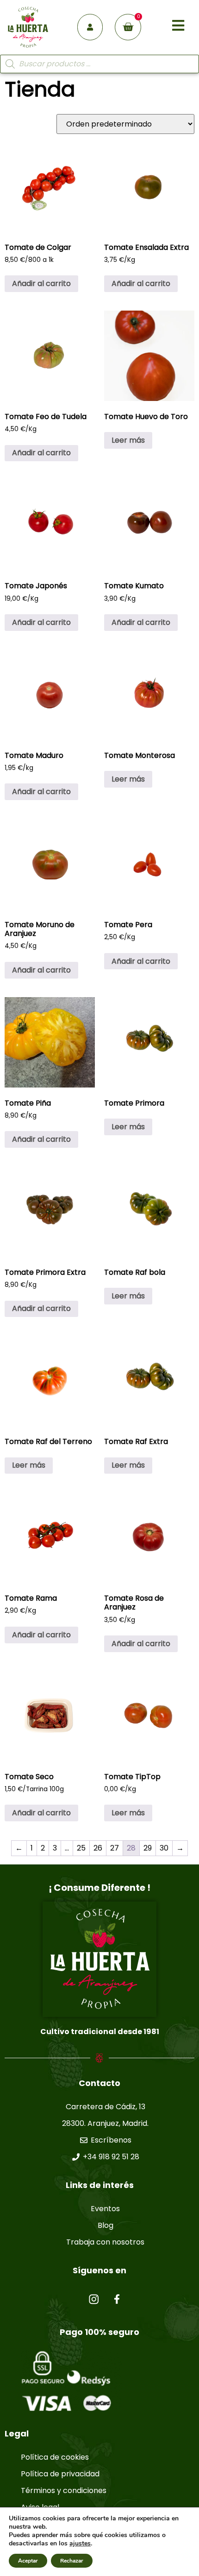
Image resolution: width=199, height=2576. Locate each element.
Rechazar (72, 2561)
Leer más (128, 440)
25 (81, 1848)
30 (164, 1848)
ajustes (80, 2544)
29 (148, 1848)
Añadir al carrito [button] (41, 283)
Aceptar (28, 2561)
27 (115, 1848)
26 (98, 1848)
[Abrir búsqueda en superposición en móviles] (99, 64)
